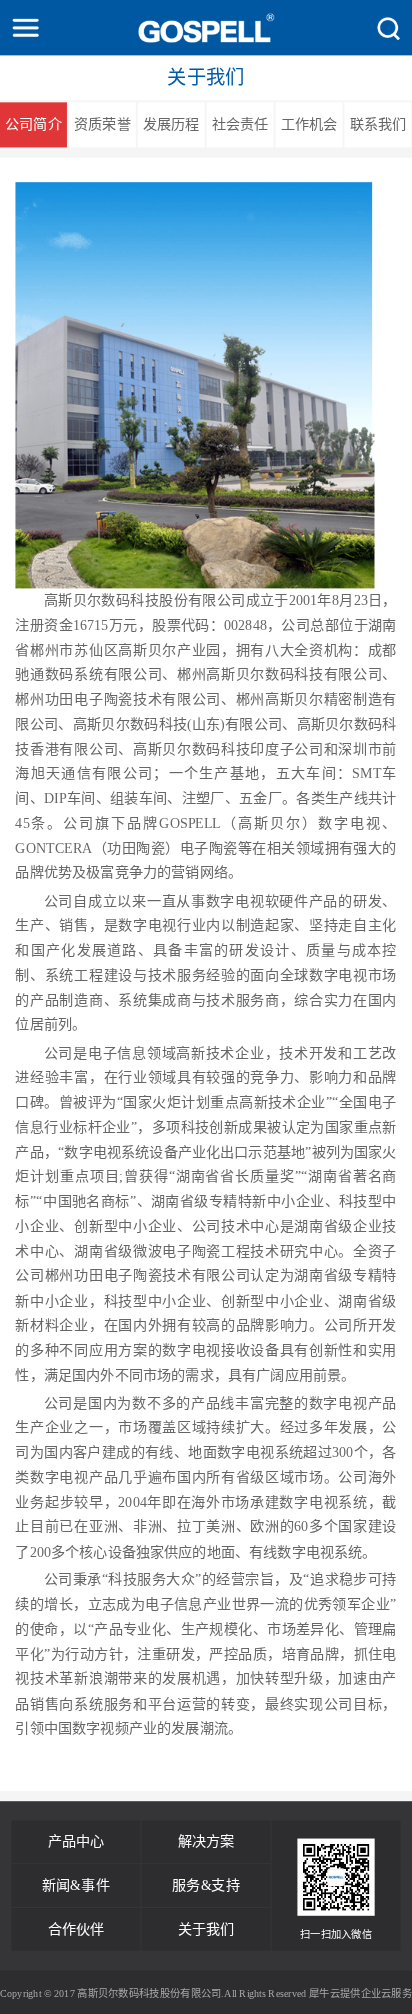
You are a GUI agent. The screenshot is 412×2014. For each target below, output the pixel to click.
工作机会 (309, 125)
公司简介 (33, 125)
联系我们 (378, 125)
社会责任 (240, 125)
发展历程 (171, 125)
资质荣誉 (102, 125)
